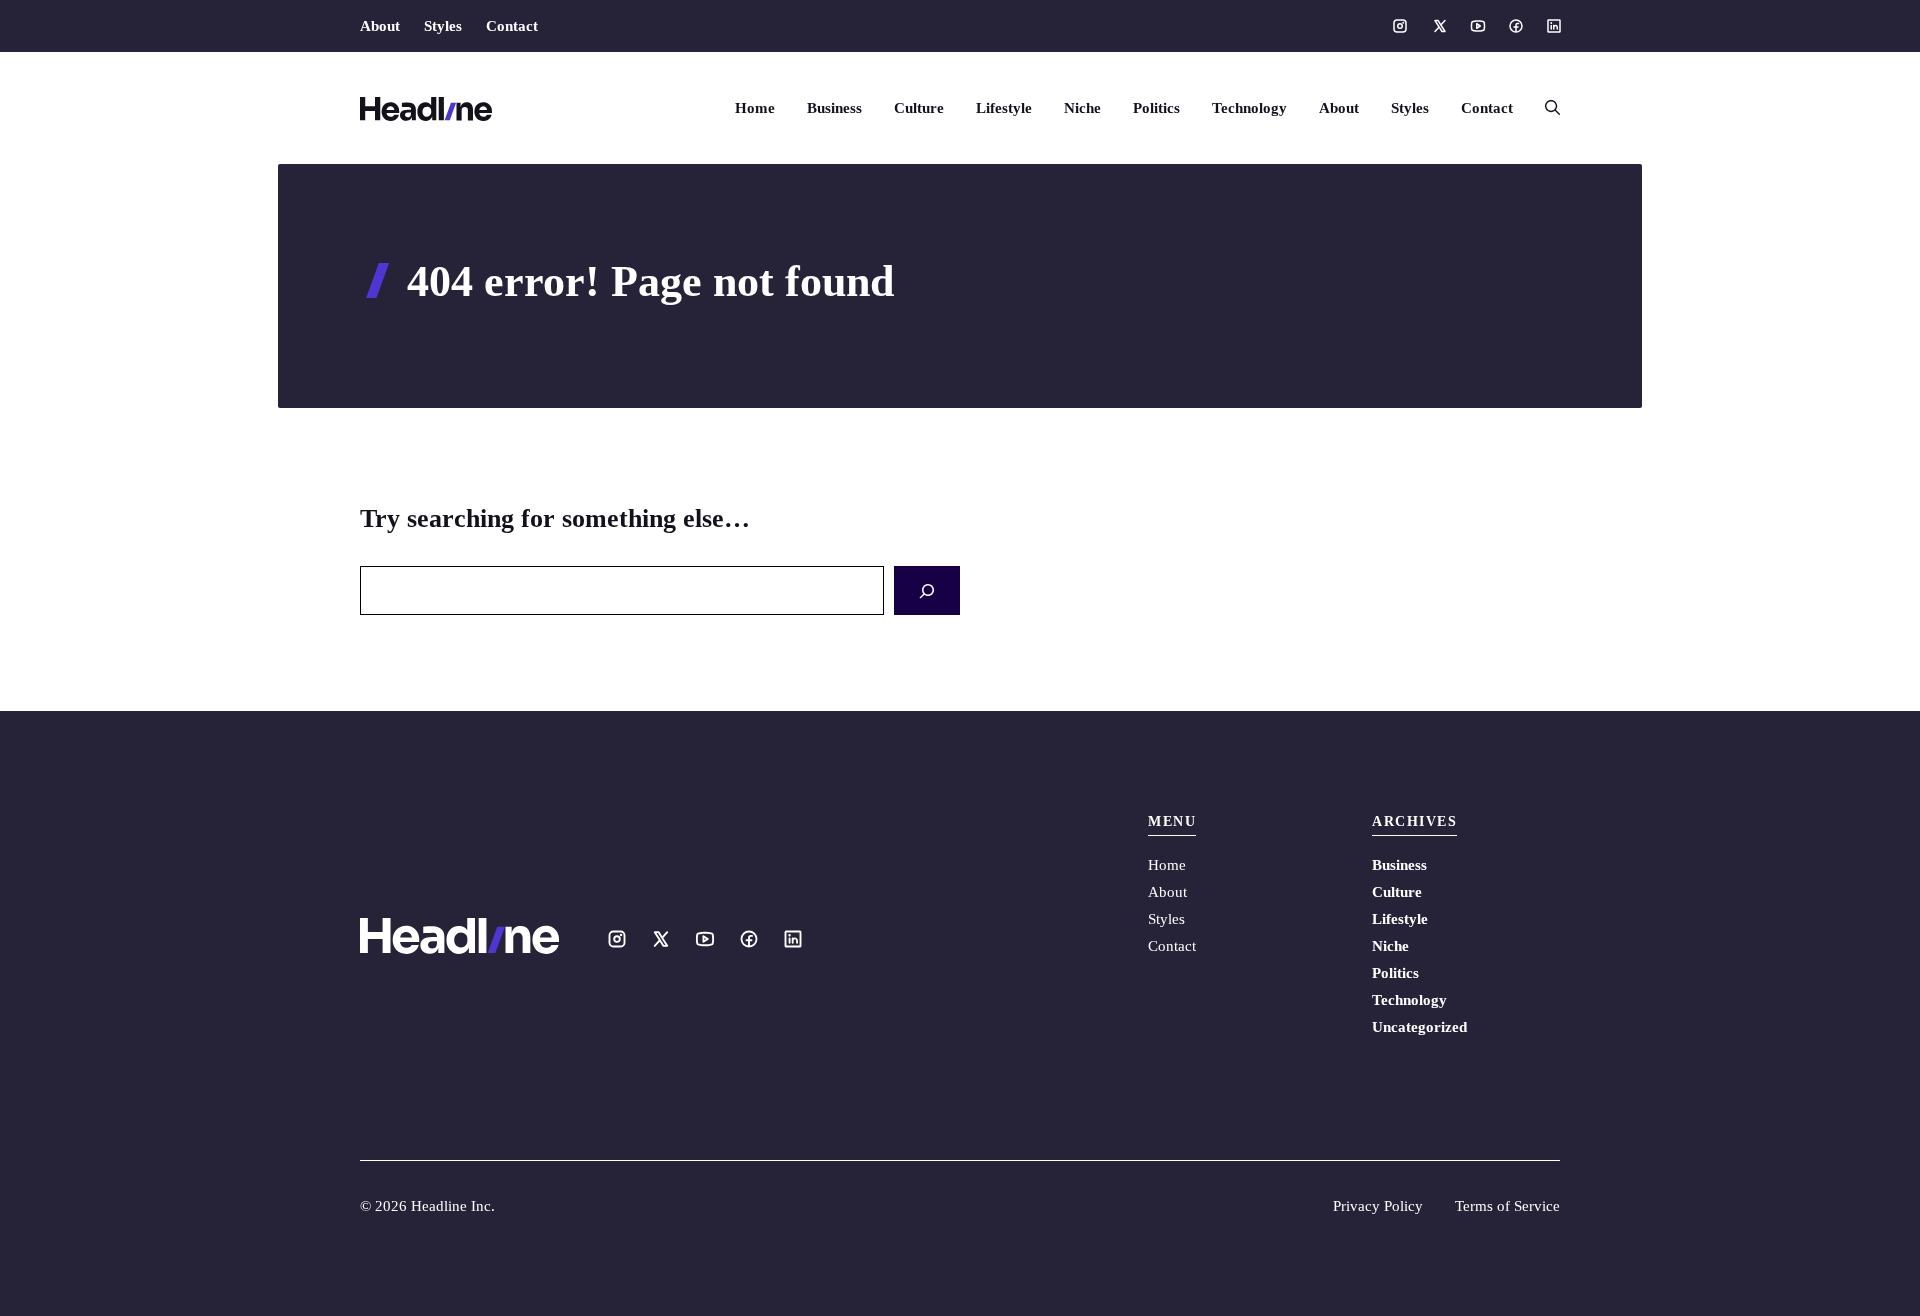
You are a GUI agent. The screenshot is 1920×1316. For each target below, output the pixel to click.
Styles (443, 26)
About (380, 26)
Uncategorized (1419, 1027)
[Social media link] (1400, 26)
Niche (1082, 108)
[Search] (927, 590)
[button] (1544, 108)
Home (755, 108)
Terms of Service (1507, 1206)
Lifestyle (1004, 108)
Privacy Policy (1378, 1206)
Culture (919, 108)
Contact (512, 26)
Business (834, 108)
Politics (1156, 108)
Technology (1249, 108)
